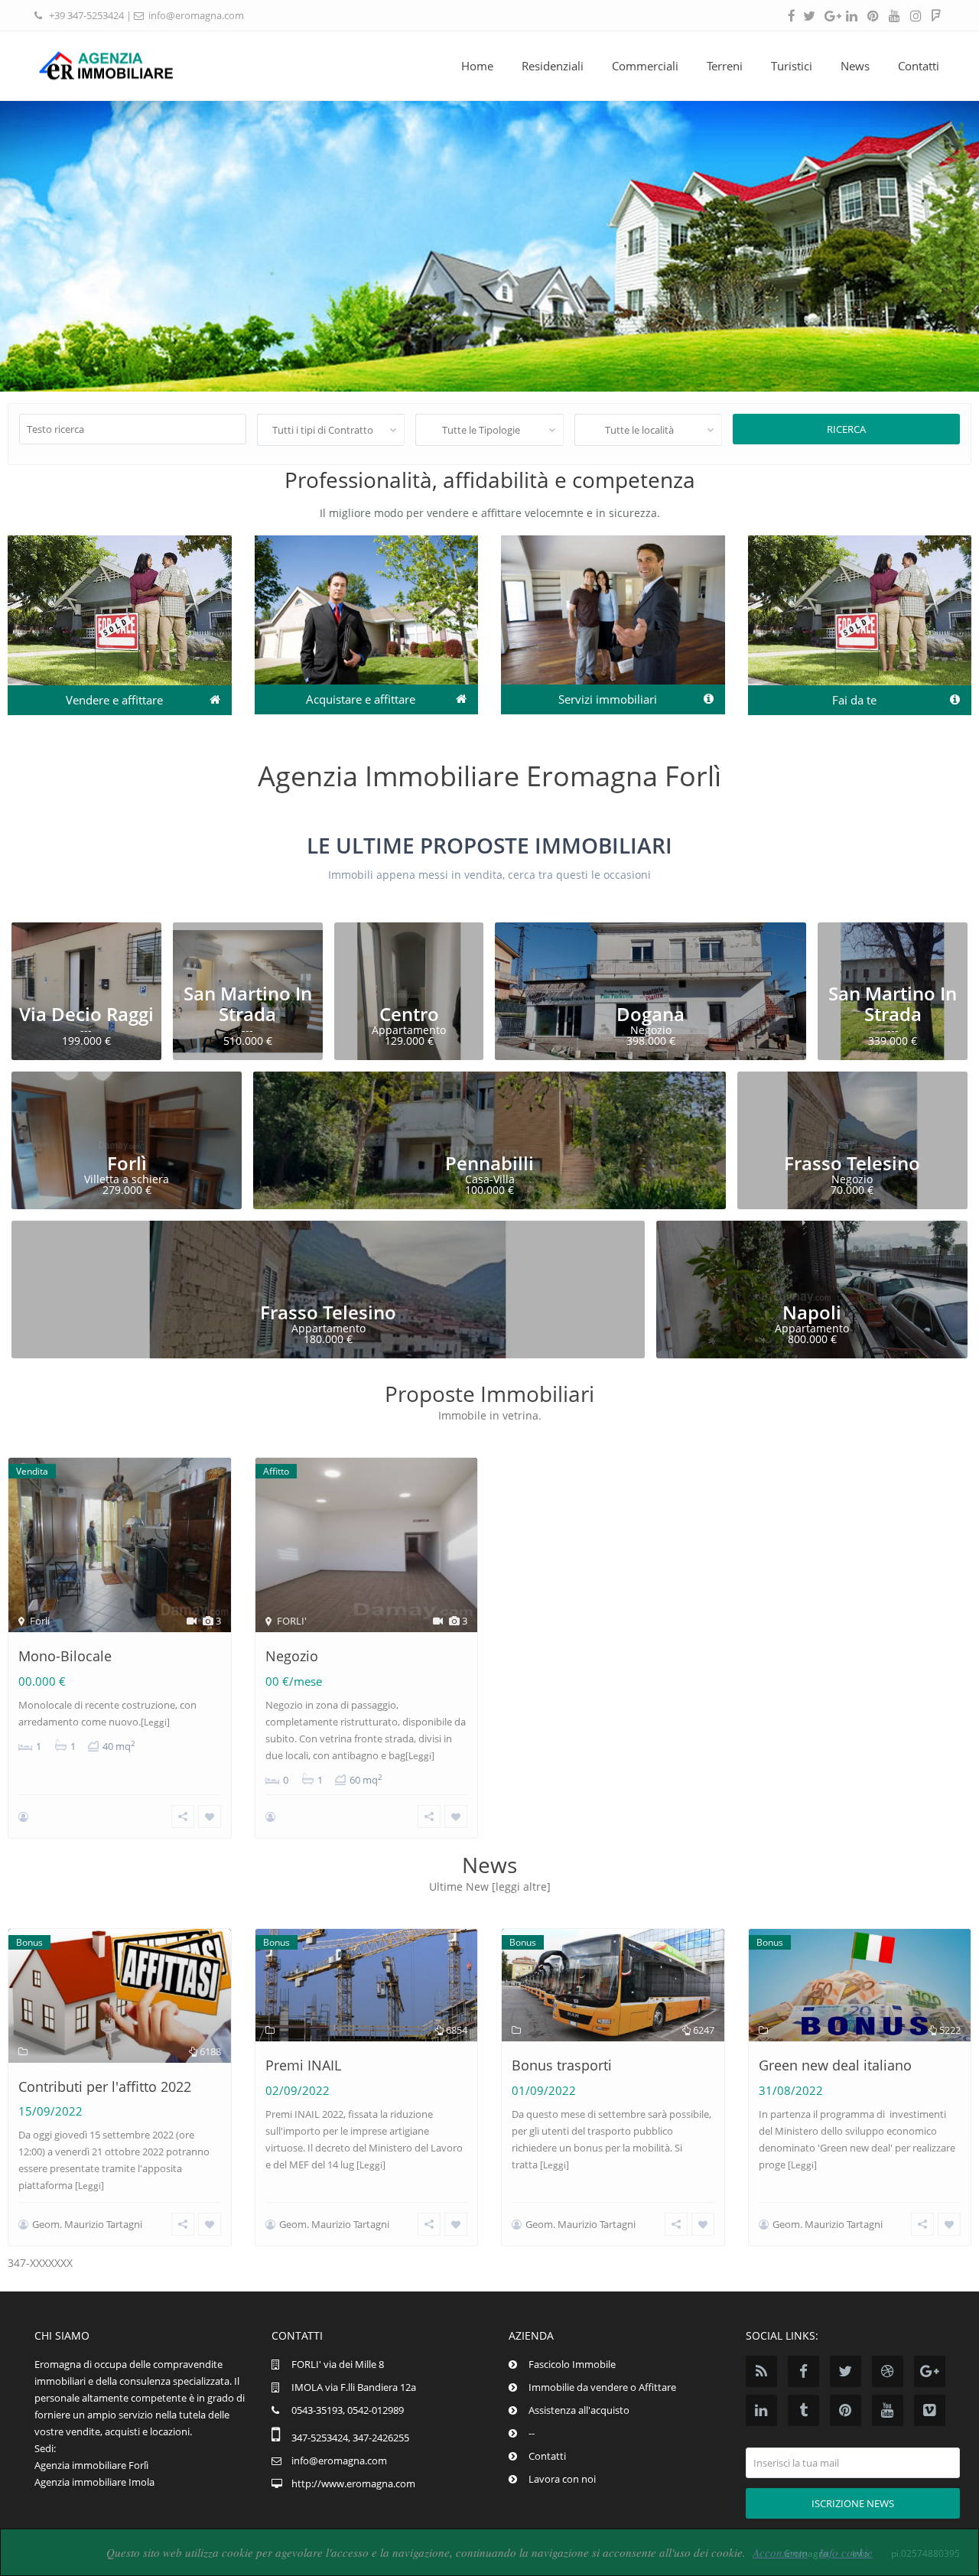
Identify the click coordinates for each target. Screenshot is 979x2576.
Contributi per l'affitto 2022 (105, 2086)
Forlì (127, 1163)
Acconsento (780, 2552)
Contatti (919, 66)
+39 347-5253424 (86, 15)
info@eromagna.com (196, 15)
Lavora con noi (562, 2479)
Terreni (725, 66)
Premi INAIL (303, 2065)
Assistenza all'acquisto (579, 2410)
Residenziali (553, 66)
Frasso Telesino (852, 1163)
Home (477, 66)
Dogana (650, 1014)
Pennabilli (489, 1163)
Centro (409, 1014)
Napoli (812, 1312)
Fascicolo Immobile (572, 2364)
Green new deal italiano (835, 2065)
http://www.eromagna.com (353, 2483)
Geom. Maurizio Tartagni (87, 2224)
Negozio (292, 1656)
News (855, 66)
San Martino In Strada (248, 1003)
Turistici (792, 66)
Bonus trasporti (562, 2065)
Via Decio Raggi (86, 1014)
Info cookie (846, 2552)
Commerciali (645, 66)
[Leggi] (155, 1722)
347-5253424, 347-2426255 (350, 2438)
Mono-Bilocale (65, 1656)
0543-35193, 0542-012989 (348, 2410)
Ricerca (846, 429)
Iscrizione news (853, 2503)
